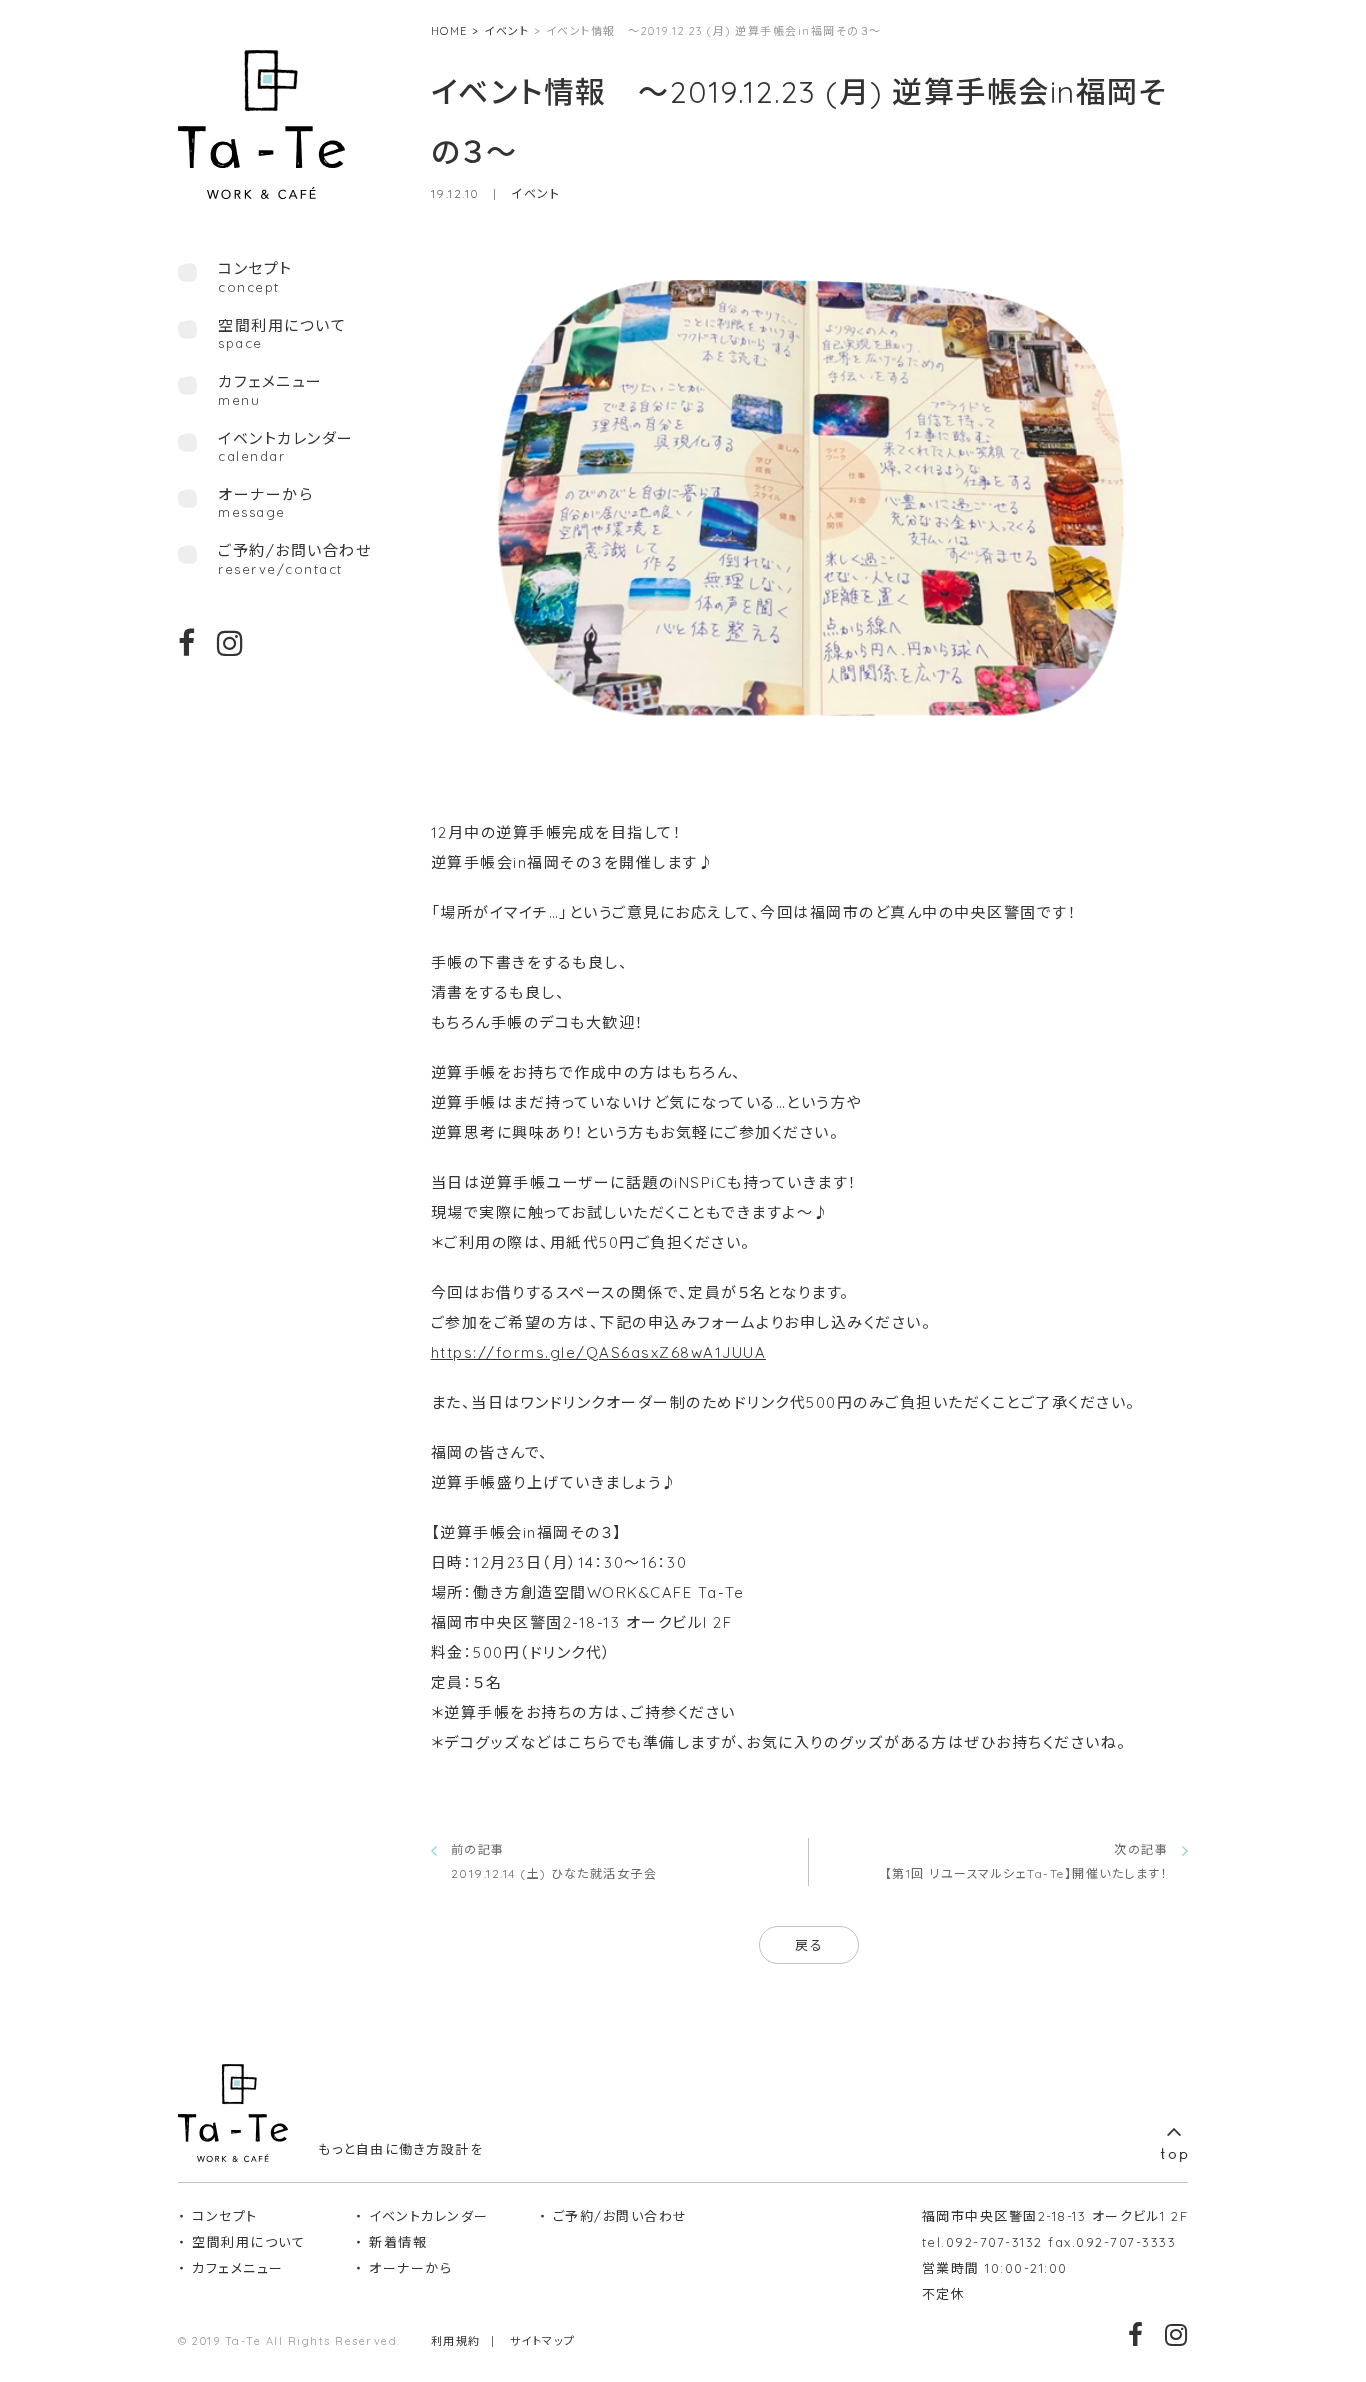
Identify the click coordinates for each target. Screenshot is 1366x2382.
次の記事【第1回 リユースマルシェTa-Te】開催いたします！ (1027, 1861)
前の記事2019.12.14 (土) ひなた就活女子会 (554, 1861)
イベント (506, 31)
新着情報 (398, 2242)
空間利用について (282, 334)
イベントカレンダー (286, 447)
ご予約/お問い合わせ (294, 559)
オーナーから (265, 503)
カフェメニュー (270, 390)
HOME (449, 31)
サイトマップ (543, 2341)
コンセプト (225, 2216)
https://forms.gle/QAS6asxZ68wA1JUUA (599, 1352)
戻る (809, 1945)
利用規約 (456, 2341)
